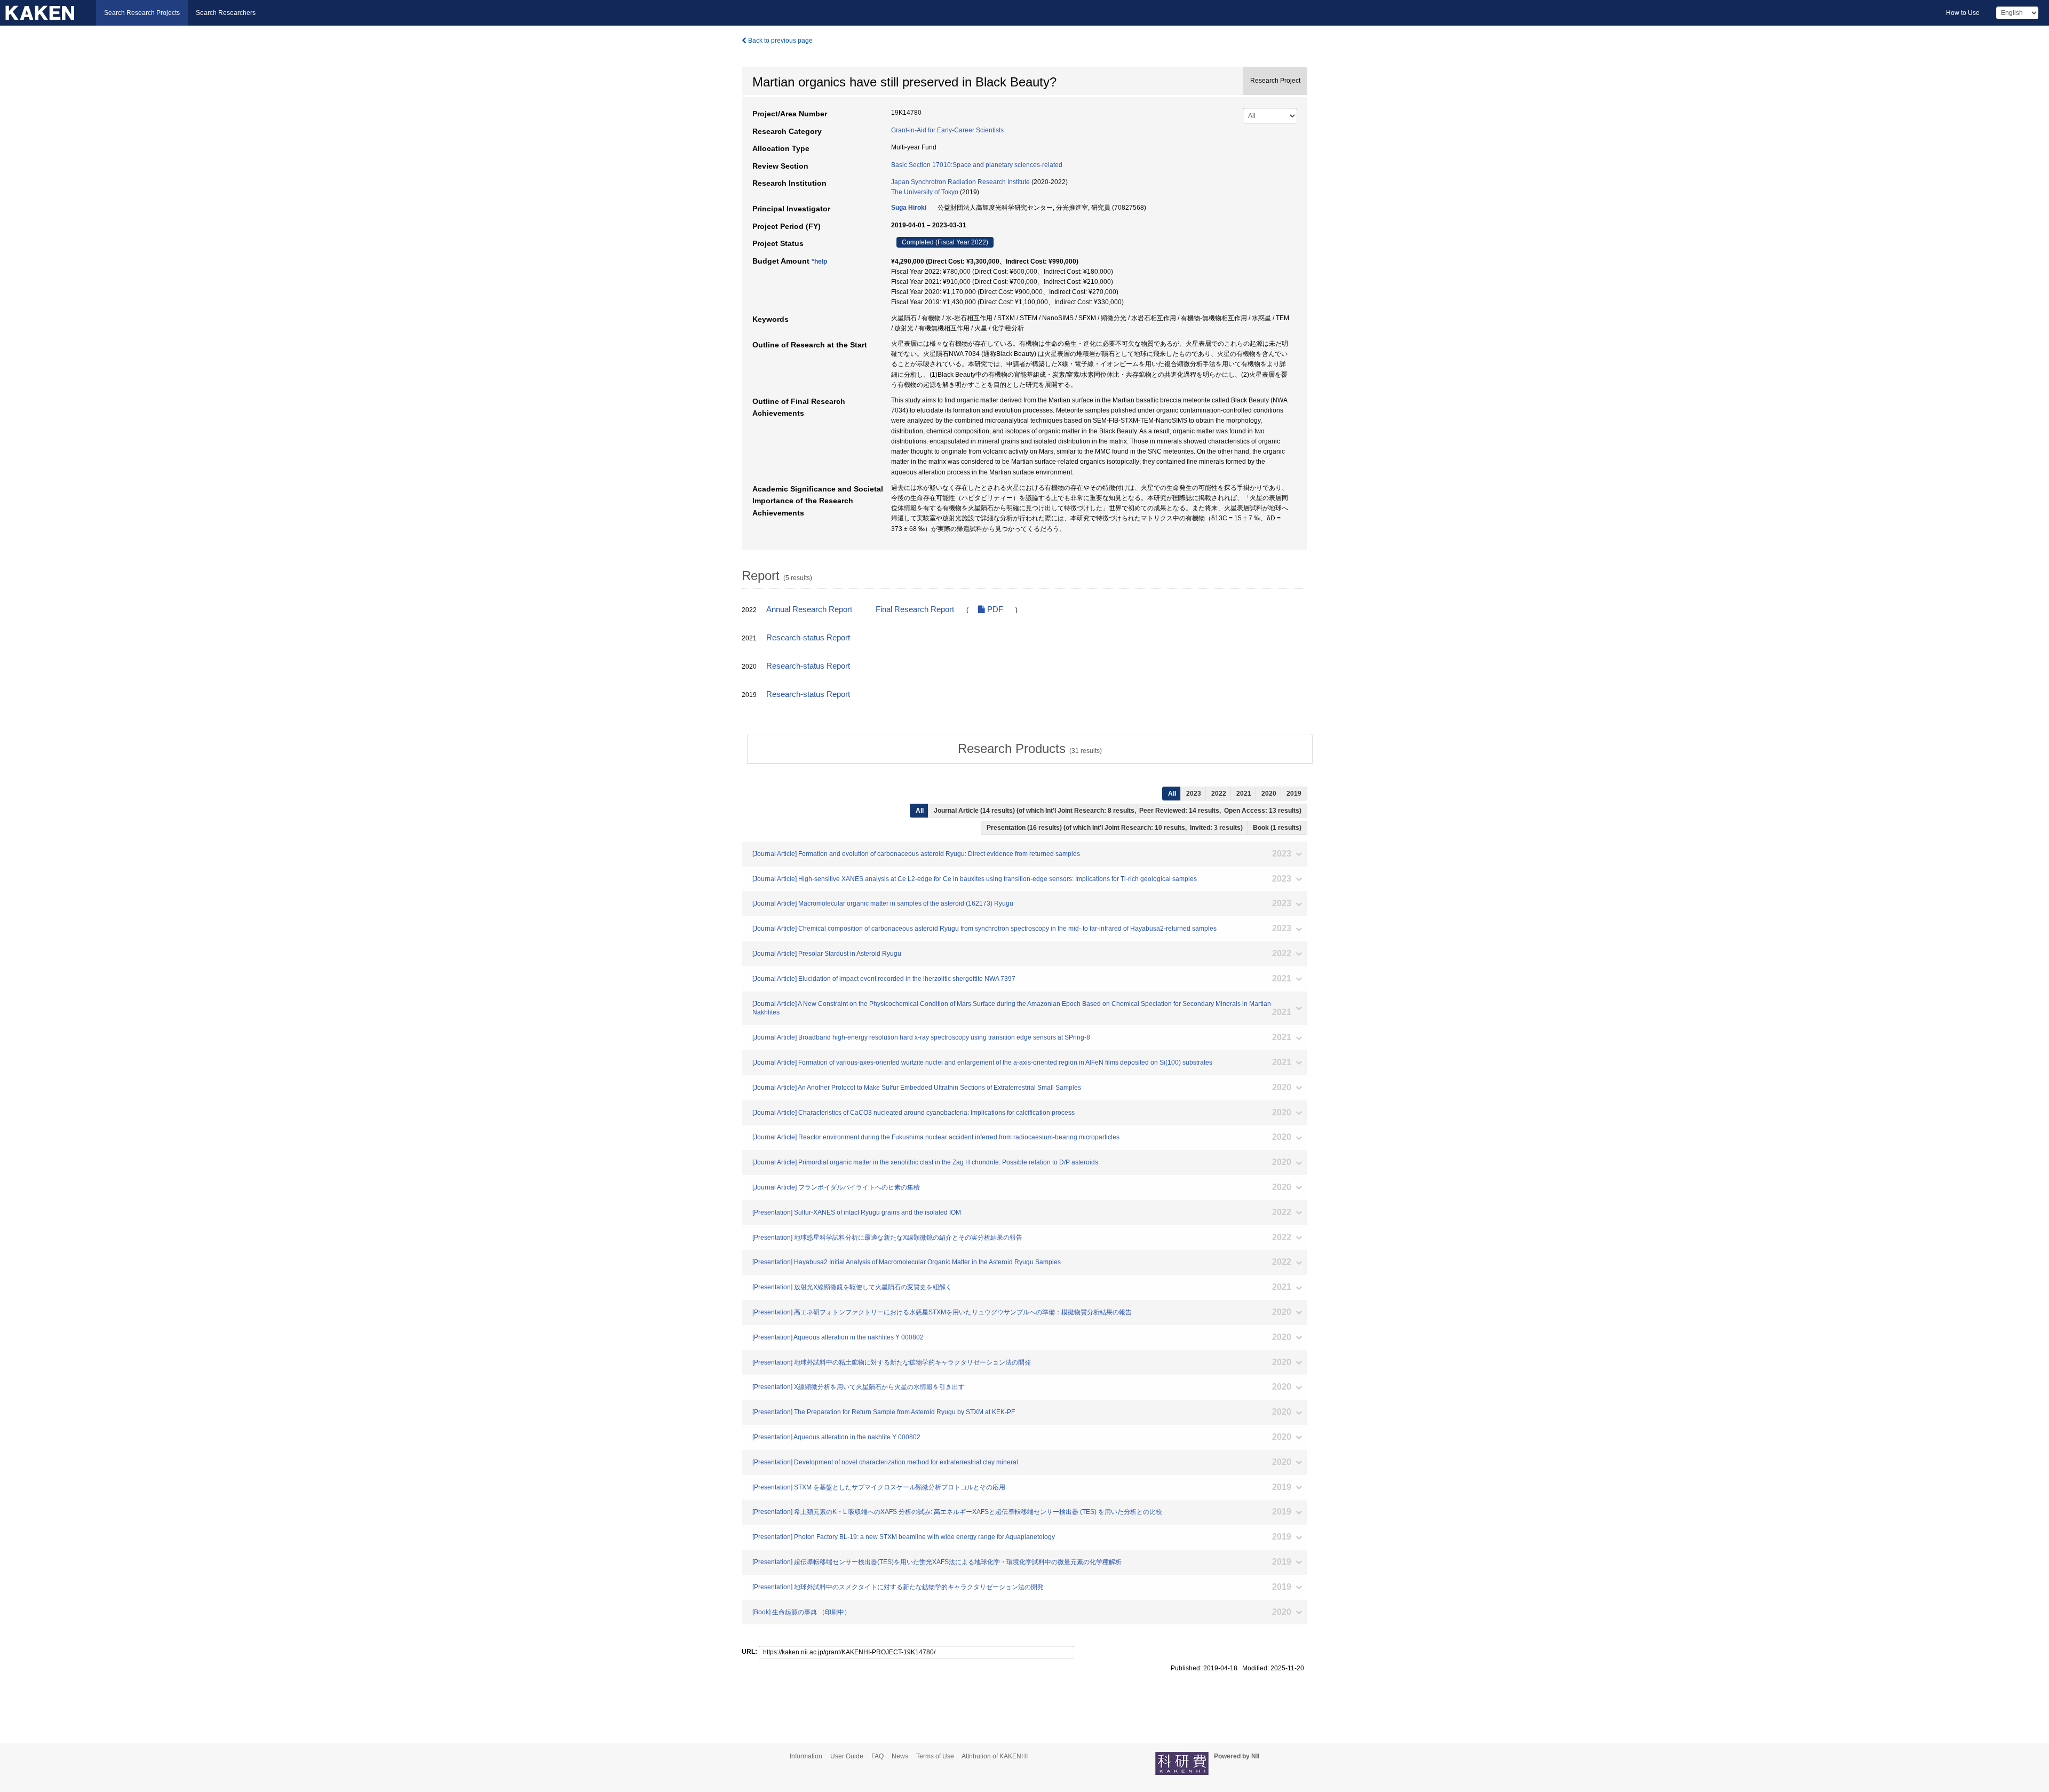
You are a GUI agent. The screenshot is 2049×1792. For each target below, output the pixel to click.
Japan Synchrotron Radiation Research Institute (960, 182)
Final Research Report (915, 609)
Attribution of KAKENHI (995, 1756)
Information (806, 1756)
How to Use (1963, 13)
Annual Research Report (809, 609)
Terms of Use (935, 1756)
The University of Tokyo (925, 192)
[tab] (1030, 749)
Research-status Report (808, 638)
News (900, 1756)
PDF (994, 609)
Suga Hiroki (909, 208)
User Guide (847, 1756)
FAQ (877, 1756)
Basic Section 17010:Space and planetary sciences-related (977, 165)
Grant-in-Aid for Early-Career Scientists (947, 130)
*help (819, 261)
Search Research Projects (142, 13)
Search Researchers (226, 13)
